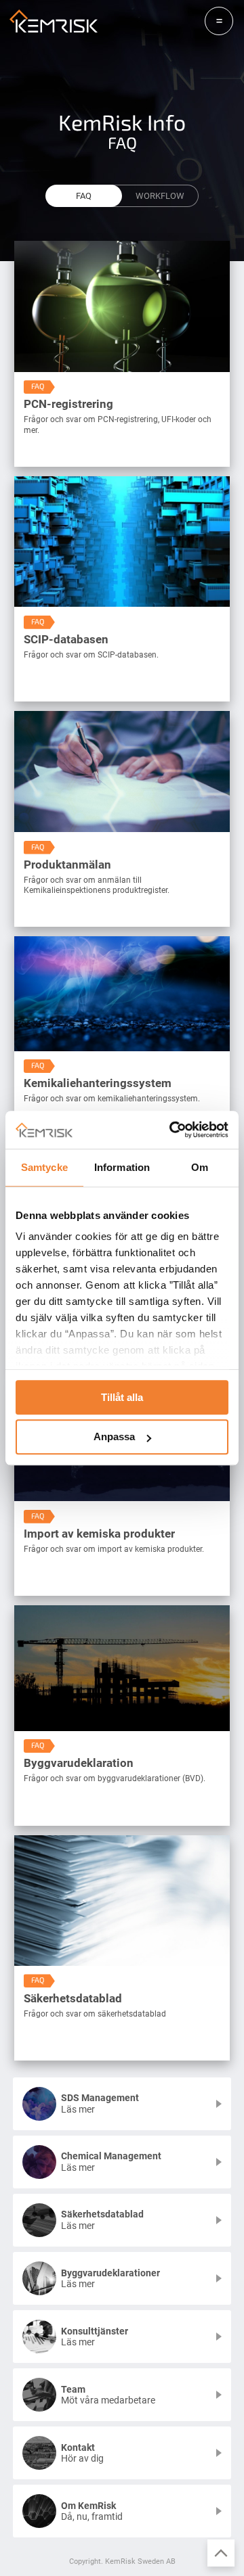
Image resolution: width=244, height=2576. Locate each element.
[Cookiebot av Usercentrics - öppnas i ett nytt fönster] (172, 1130)
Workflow (160, 196)
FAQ (84, 196)
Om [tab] (200, 1167)
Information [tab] (122, 1167)
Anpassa (114, 1437)
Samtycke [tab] (44, 1167)
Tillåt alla (122, 1397)
